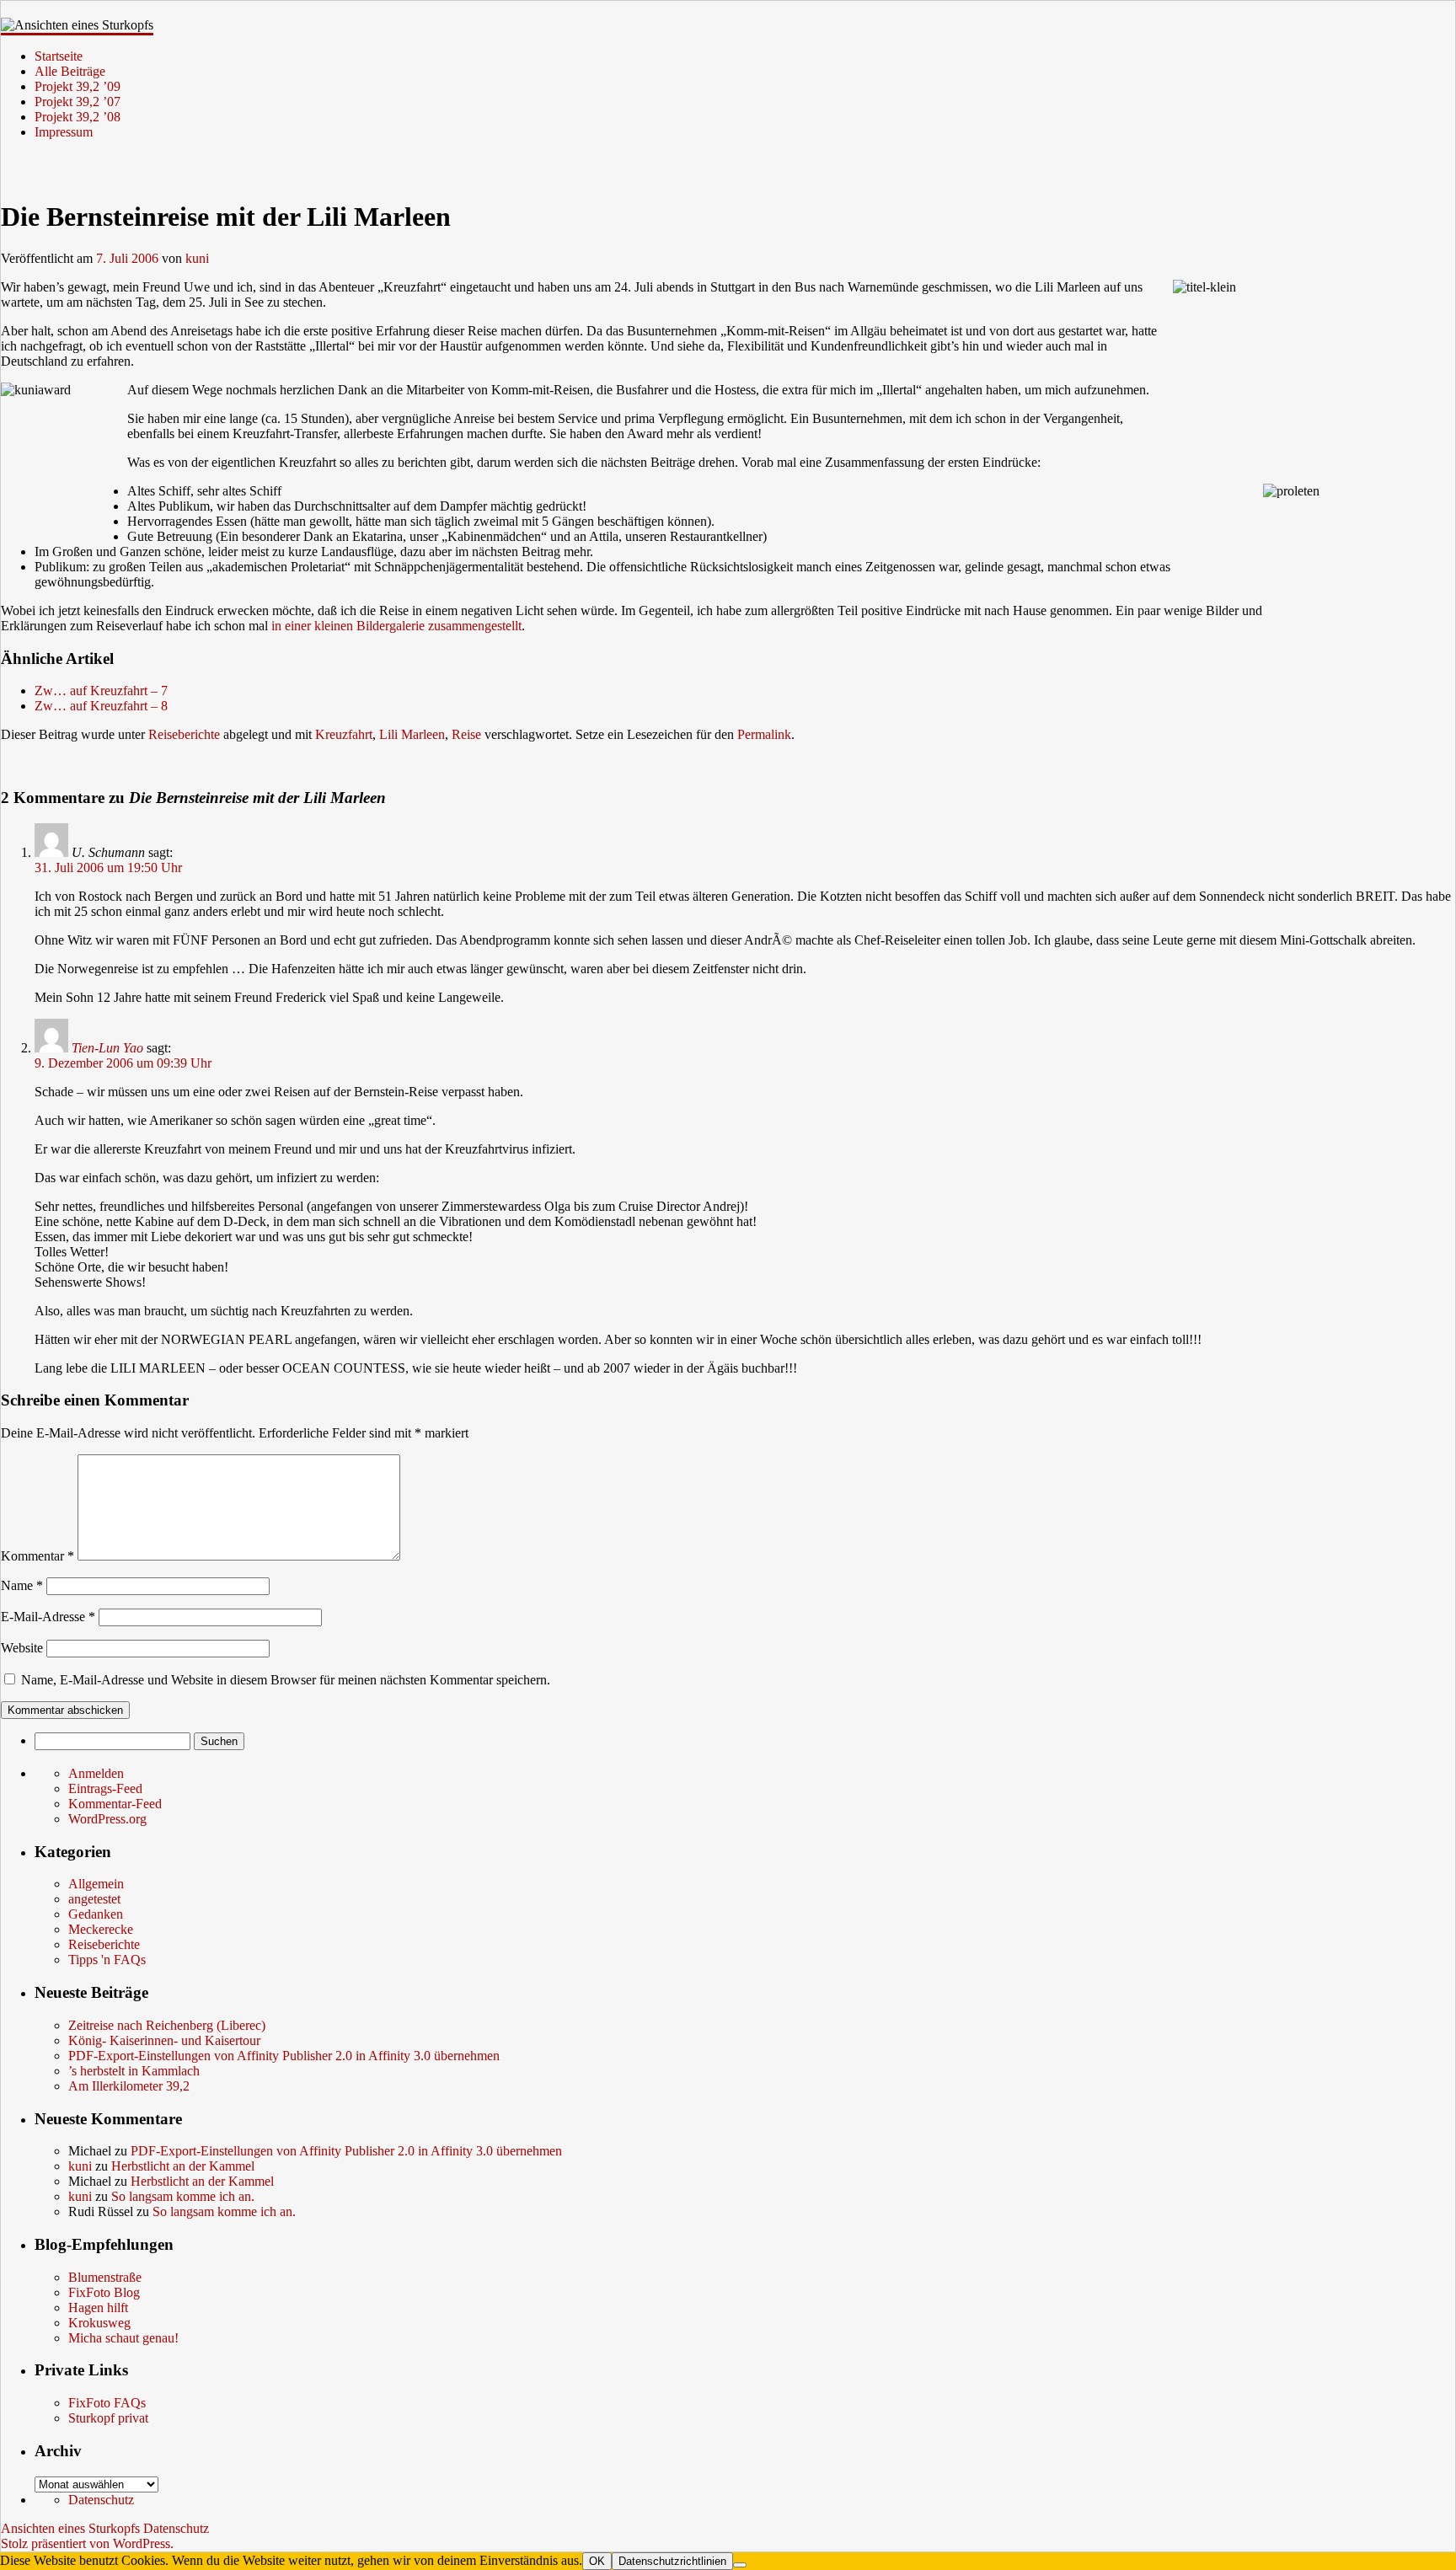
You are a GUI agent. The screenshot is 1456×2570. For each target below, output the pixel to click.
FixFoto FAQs (107, 2403)
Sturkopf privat (108, 2418)
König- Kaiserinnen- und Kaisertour (164, 2040)
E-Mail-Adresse (48, 1617)
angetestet (94, 1899)
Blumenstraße (105, 2277)
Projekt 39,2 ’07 (78, 102)
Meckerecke (101, 1929)
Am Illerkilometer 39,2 (129, 2086)
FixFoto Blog (104, 2292)
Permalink (764, 734)
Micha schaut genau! (123, 2338)
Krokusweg (99, 2323)
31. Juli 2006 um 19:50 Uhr (108, 867)
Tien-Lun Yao (107, 1048)
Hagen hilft (98, 2308)
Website (22, 1648)
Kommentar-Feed (115, 1804)
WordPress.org (107, 1819)
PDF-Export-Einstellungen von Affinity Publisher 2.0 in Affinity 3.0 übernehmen (284, 2056)
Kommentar (37, 1556)
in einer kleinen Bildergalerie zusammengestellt (396, 626)
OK (597, 2561)
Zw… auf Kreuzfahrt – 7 (101, 691)
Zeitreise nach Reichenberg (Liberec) (167, 2025)
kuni (197, 258)
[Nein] (740, 2565)
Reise (466, 734)
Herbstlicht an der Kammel (183, 2166)
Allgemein (96, 1884)
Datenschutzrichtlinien (672, 2561)
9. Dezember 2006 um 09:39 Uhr (123, 1063)
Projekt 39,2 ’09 (78, 86)
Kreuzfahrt (344, 734)
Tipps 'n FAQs (107, 1960)
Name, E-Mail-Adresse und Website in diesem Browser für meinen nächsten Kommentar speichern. (286, 1680)
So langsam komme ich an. (183, 2196)
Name (22, 1585)
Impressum (64, 132)
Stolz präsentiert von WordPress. (87, 2543)
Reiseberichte (184, 734)
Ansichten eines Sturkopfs (72, 2528)
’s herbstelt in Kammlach (134, 2071)
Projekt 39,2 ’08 (78, 117)
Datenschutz (101, 2500)
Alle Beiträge (70, 71)
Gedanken (96, 1914)
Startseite (59, 56)
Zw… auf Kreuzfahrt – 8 (101, 706)
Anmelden (96, 1773)
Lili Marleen (412, 734)
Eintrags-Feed (105, 1788)
